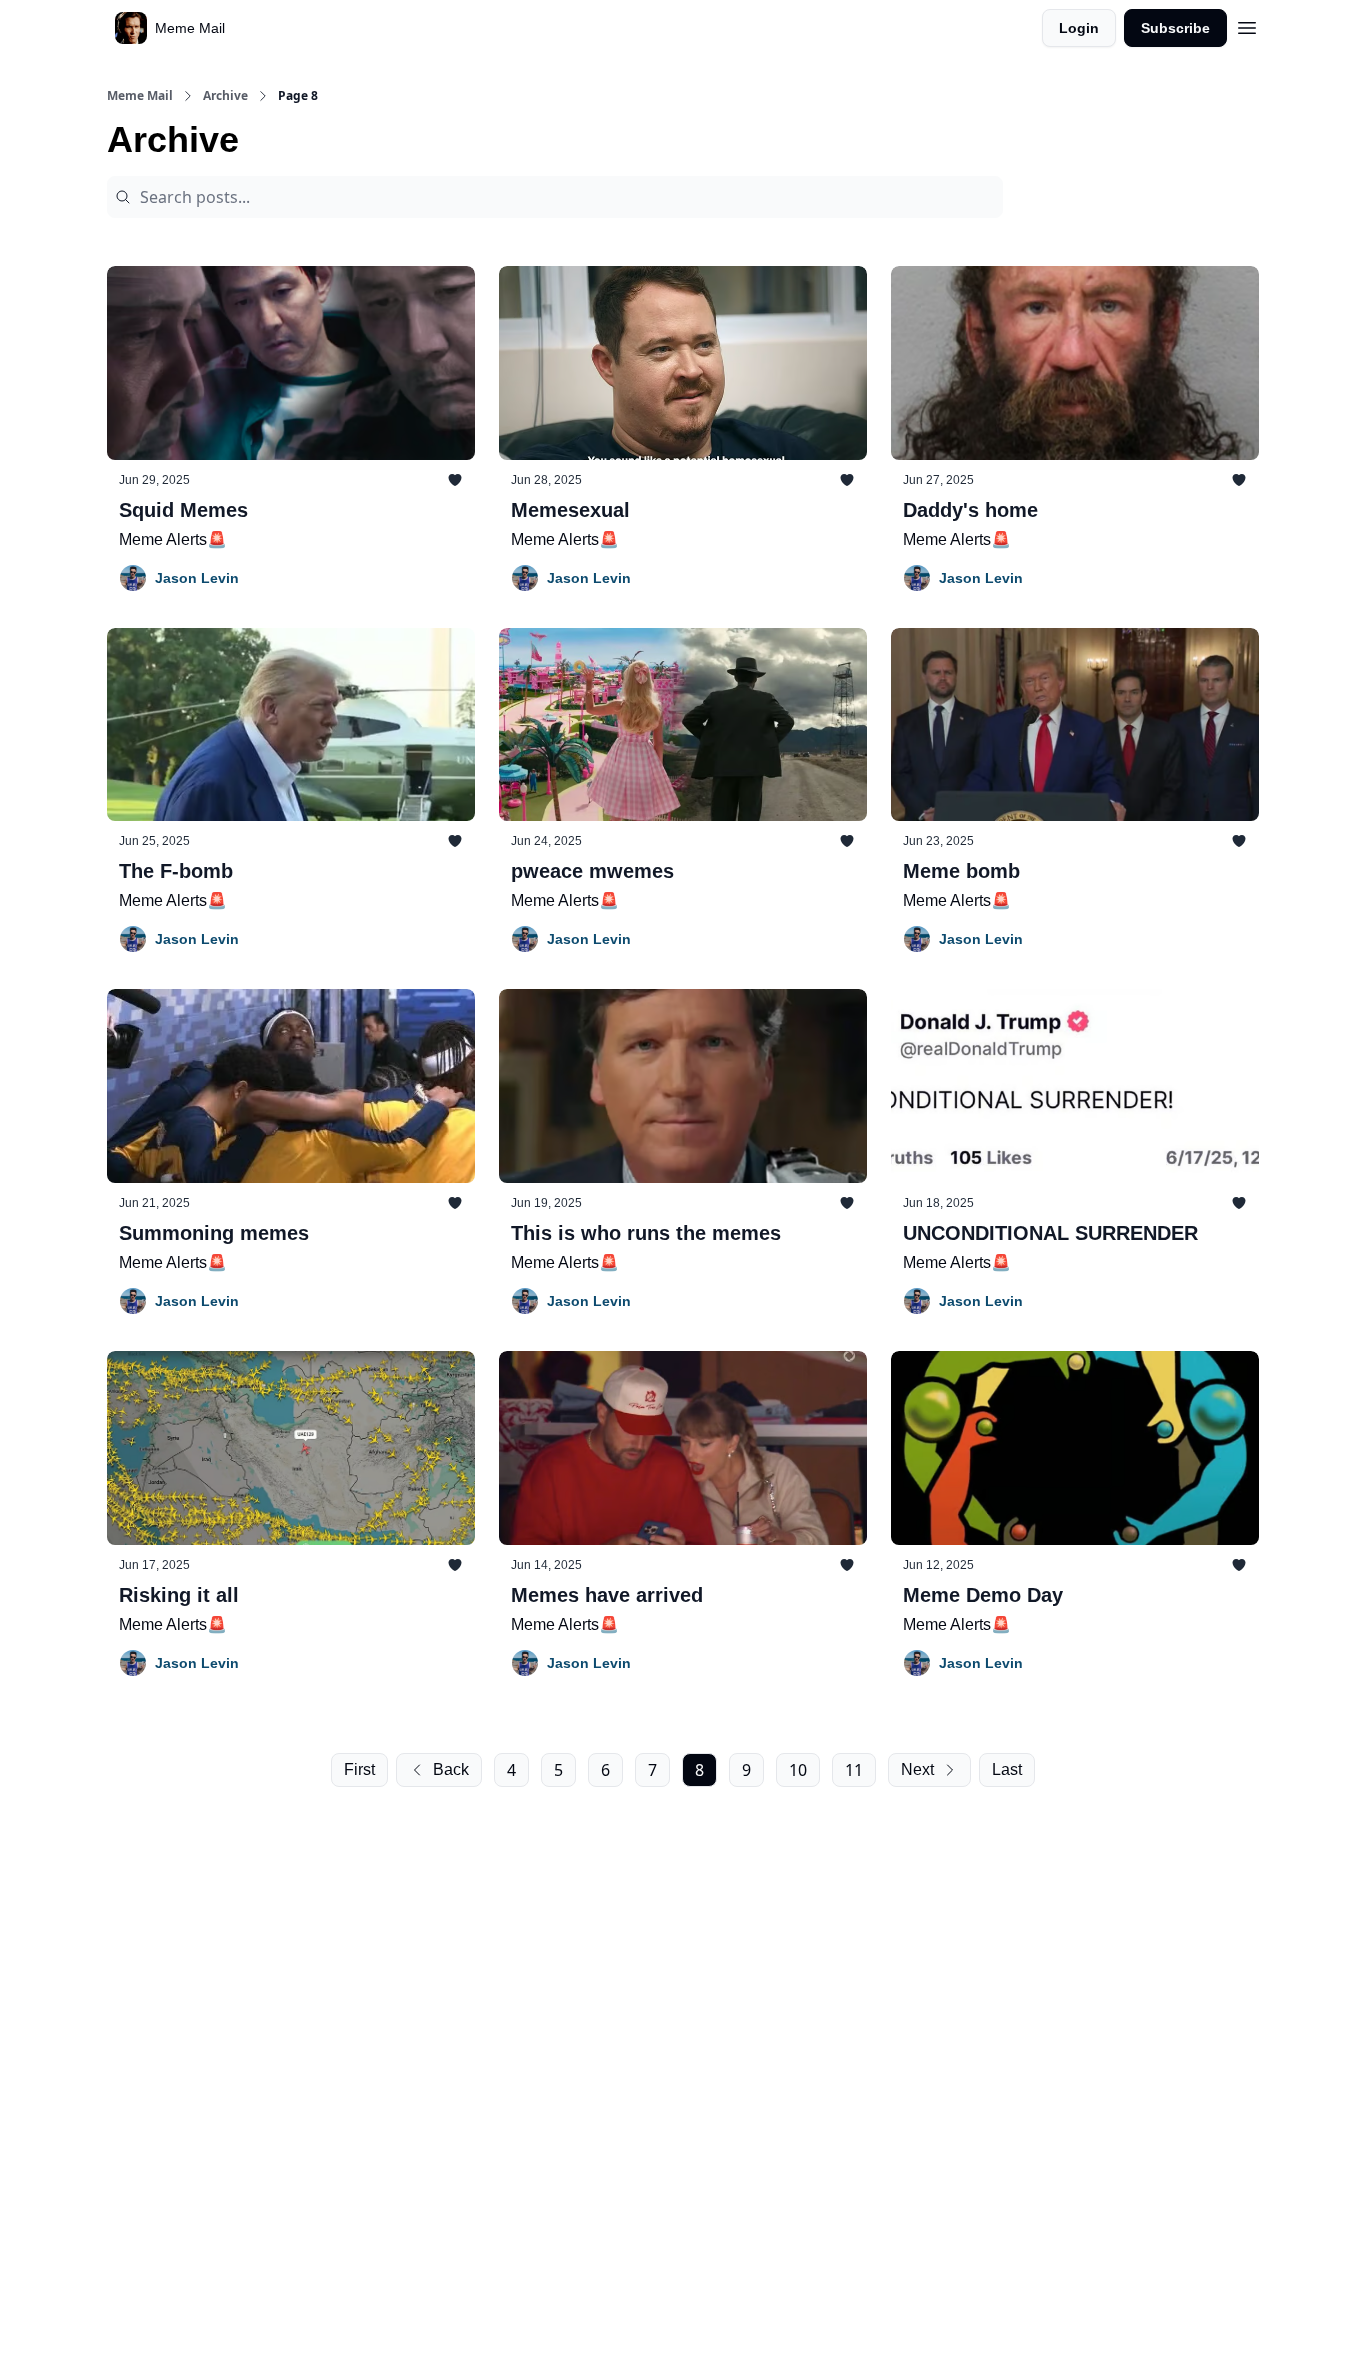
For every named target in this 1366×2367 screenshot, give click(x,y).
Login (1079, 28)
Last (1007, 1769)
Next (917, 1769)
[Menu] (1247, 25)
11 (854, 1770)
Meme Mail (140, 96)
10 (798, 1770)
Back (451, 1769)
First (359, 1769)
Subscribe (1175, 28)
